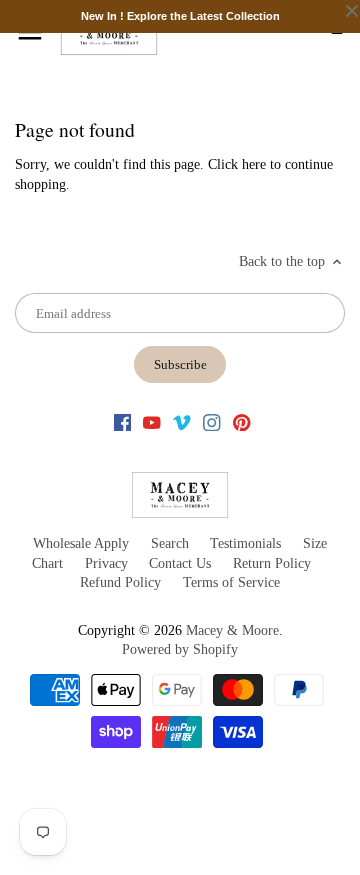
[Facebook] (123, 422)
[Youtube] (152, 422)
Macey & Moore (232, 630)
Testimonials (245, 543)
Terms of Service (231, 582)
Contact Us (180, 563)
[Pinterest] (242, 422)
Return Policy (272, 563)
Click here (237, 164)
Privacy (106, 563)
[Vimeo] (182, 422)
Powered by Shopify (180, 649)
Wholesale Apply (81, 543)
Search (170, 543)
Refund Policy (120, 582)
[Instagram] (212, 422)
